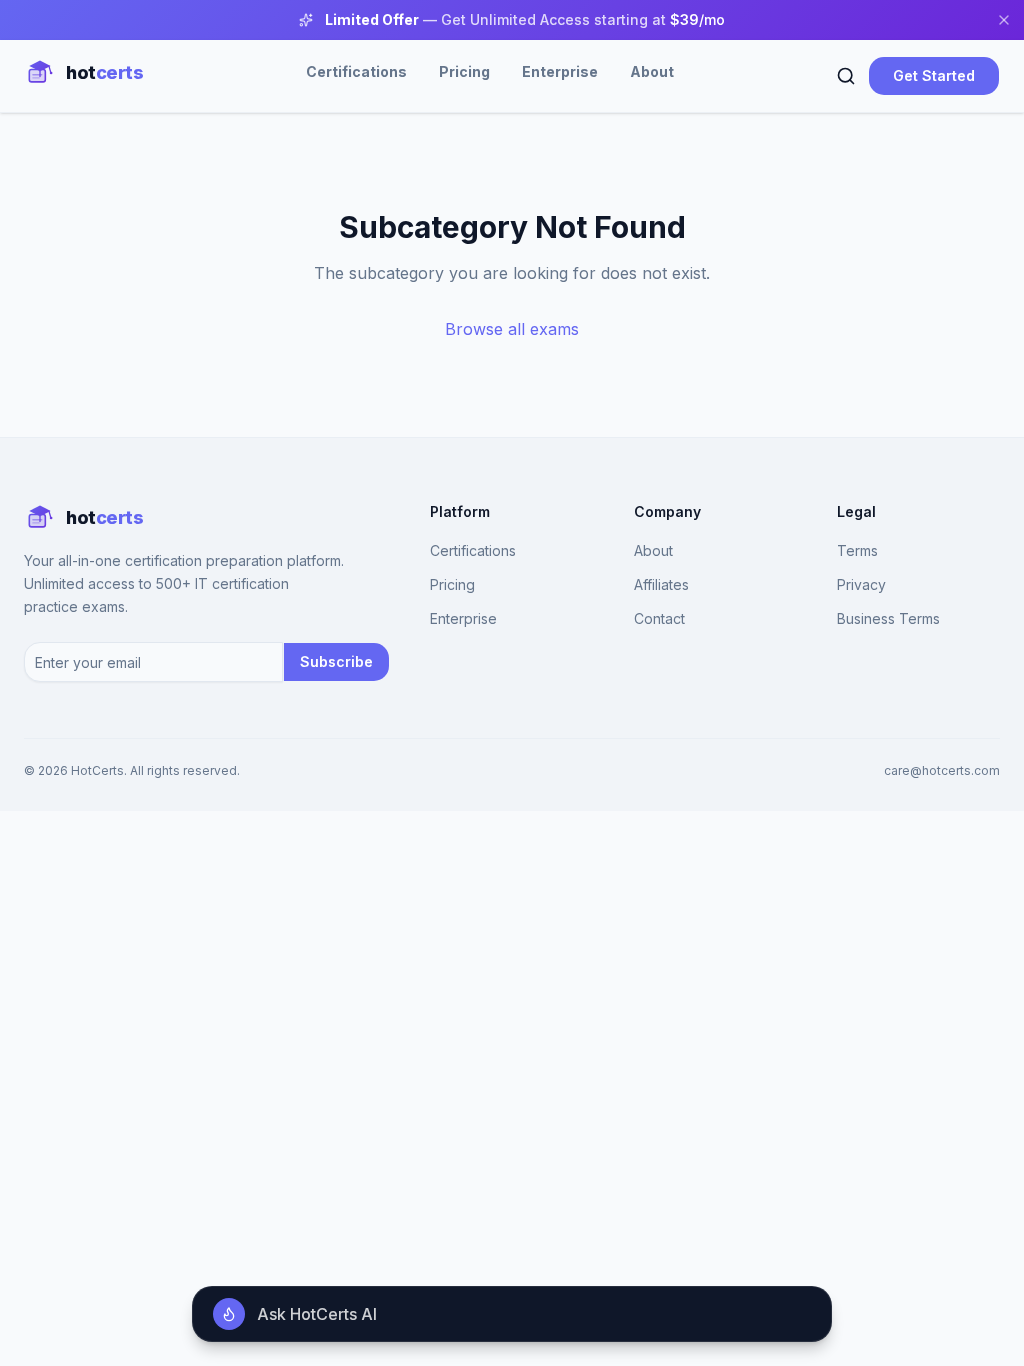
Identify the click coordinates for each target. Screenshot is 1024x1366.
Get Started (934, 75)
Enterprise (560, 71)
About (652, 71)
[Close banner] (1004, 20)
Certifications (356, 71)
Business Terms (888, 618)
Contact (659, 618)
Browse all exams (512, 329)
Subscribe (336, 661)
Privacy (861, 584)
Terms (857, 550)
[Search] (846, 76)
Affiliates (661, 584)
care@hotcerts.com (942, 770)
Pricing (464, 71)
